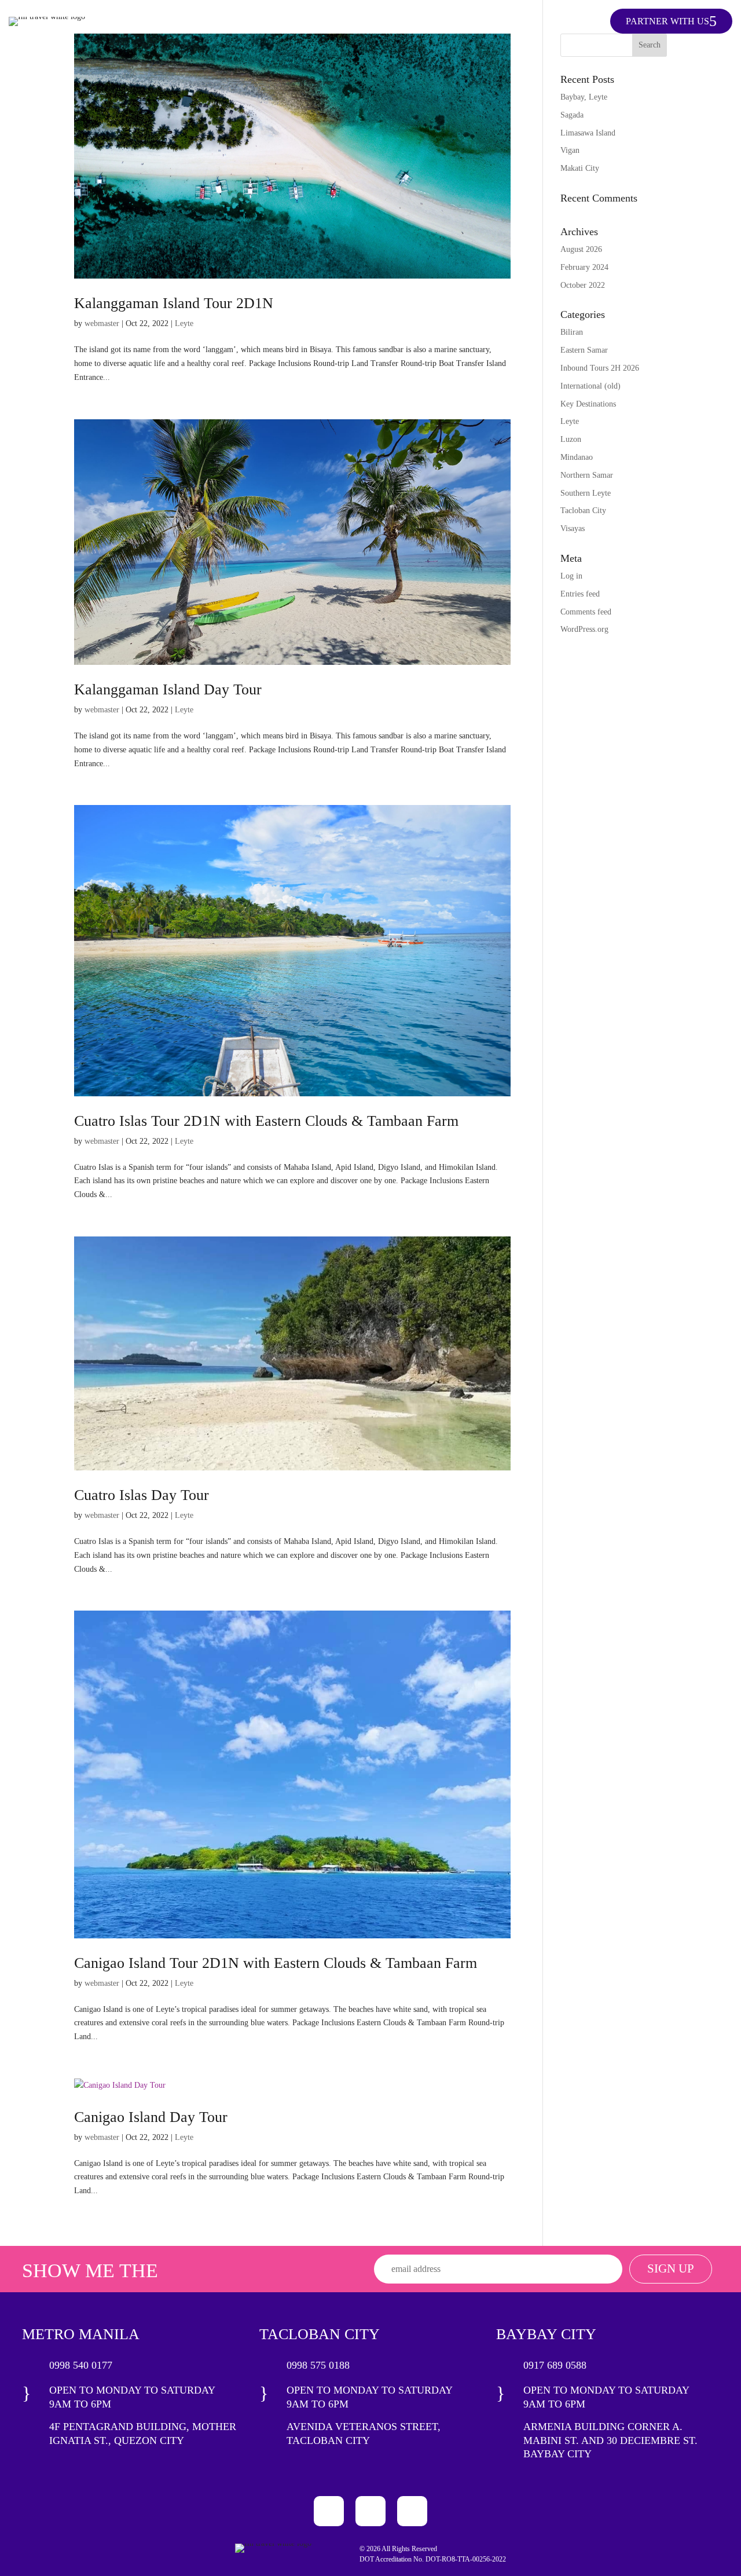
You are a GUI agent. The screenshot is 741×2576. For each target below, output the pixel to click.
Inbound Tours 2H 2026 (600, 368)
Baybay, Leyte (584, 97)
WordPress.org (584, 629)
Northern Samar (587, 475)
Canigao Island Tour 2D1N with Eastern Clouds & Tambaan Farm (276, 1963)
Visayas (573, 528)
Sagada (572, 115)
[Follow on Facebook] (329, 2511)
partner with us (667, 21)
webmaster (102, 323)
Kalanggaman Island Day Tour (168, 689)
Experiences (507, 22)
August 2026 (581, 249)
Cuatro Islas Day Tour (142, 1495)
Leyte (184, 323)
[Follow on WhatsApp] (412, 2511)
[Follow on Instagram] (370, 2511)
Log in (571, 576)
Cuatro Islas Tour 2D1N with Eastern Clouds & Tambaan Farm (266, 1121)
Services (441, 22)
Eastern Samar (584, 350)
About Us (575, 22)
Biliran (572, 332)
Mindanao (577, 457)
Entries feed (580, 594)
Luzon (571, 439)
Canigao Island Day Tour (151, 2117)
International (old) (590, 386)
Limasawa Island (588, 133)
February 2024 (584, 267)
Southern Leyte (586, 493)
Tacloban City (583, 511)
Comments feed (586, 612)
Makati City (580, 168)
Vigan (570, 150)
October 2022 (583, 285)
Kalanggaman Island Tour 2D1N (174, 303)
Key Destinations (362, 22)
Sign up (671, 2268)
